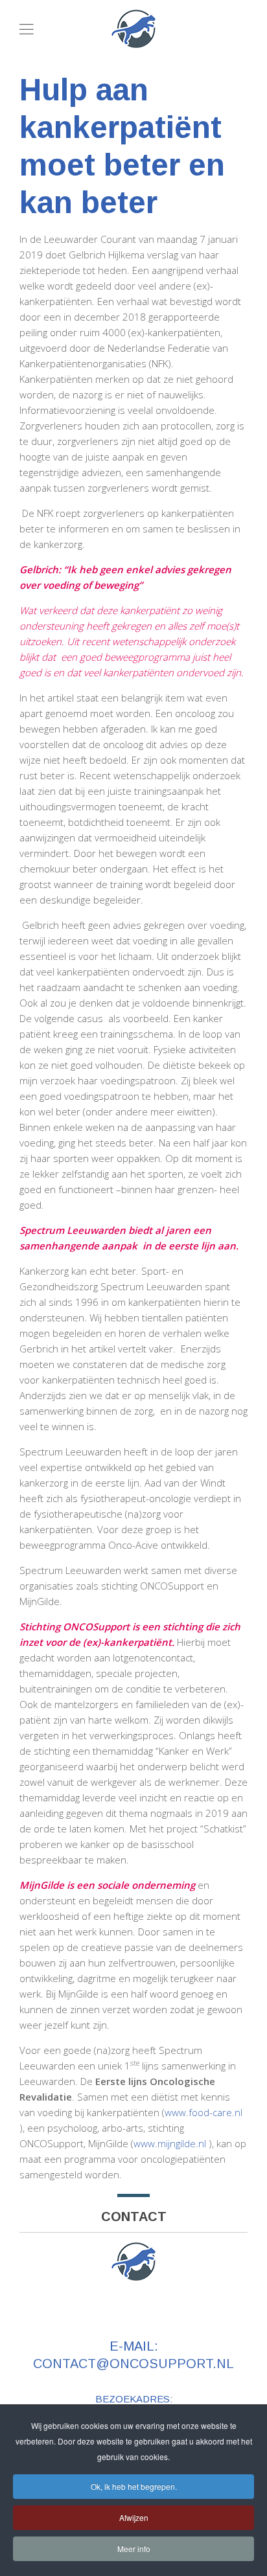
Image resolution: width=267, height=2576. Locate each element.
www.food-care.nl (203, 2112)
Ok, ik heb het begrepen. (134, 2486)
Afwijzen (134, 2517)
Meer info (134, 2548)
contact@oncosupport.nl (133, 2364)
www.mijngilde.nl (170, 2143)
